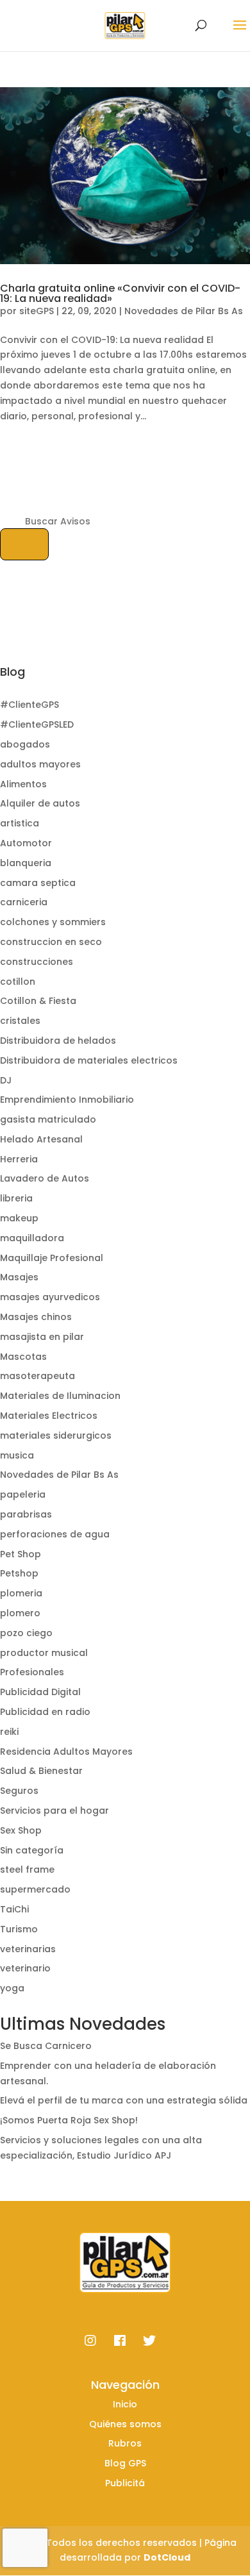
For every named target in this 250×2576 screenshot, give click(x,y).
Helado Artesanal (41, 1139)
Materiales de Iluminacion (60, 1396)
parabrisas (26, 1514)
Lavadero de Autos (45, 1178)
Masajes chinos (36, 1317)
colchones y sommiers (53, 922)
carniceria (24, 902)
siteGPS (37, 311)
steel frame (27, 1869)
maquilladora (32, 1238)
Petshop (19, 1573)
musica (17, 1455)
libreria (16, 1198)
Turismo (19, 1929)
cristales (20, 1021)
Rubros (125, 2443)
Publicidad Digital (40, 1692)
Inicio (125, 2404)
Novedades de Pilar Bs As (184, 311)
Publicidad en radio (45, 1712)
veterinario (25, 1968)
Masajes (19, 1277)
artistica (20, 823)
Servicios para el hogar (54, 1811)
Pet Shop (21, 1554)
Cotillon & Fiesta (38, 1001)
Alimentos (23, 784)
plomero (20, 1613)
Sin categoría (32, 1850)
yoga (12, 1988)
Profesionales (32, 1672)
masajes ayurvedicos (50, 1297)
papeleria (23, 1494)
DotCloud (167, 2557)
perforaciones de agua (55, 1534)
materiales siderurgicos (56, 1435)
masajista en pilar (42, 1337)
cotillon (18, 982)
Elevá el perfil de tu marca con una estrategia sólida (124, 2100)
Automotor (26, 843)
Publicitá (125, 2483)
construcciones (37, 962)
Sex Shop (21, 1830)
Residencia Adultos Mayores (66, 1752)
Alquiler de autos (40, 803)
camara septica (38, 883)
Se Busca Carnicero (46, 2046)
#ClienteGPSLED (37, 724)
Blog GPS (125, 2463)
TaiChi (14, 1909)
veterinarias (28, 1949)
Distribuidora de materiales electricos (89, 1060)
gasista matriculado (48, 1119)
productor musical (44, 1653)
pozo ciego (26, 1633)
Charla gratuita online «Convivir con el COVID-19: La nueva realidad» (120, 293)
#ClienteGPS (29, 705)
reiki (9, 1732)
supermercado (35, 1889)
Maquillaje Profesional (52, 1258)
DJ (6, 1080)
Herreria (19, 1159)
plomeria (21, 1593)
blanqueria (26, 863)
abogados (25, 744)
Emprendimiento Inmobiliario (67, 1100)
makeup (19, 1218)
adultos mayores (40, 764)
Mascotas (23, 1357)
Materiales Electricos (49, 1416)
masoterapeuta (37, 1376)
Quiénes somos (125, 2424)
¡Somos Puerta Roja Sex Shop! (69, 2120)
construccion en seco (51, 942)
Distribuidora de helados (58, 1041)
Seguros (19, 1791)
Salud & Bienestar (41, 1771)
